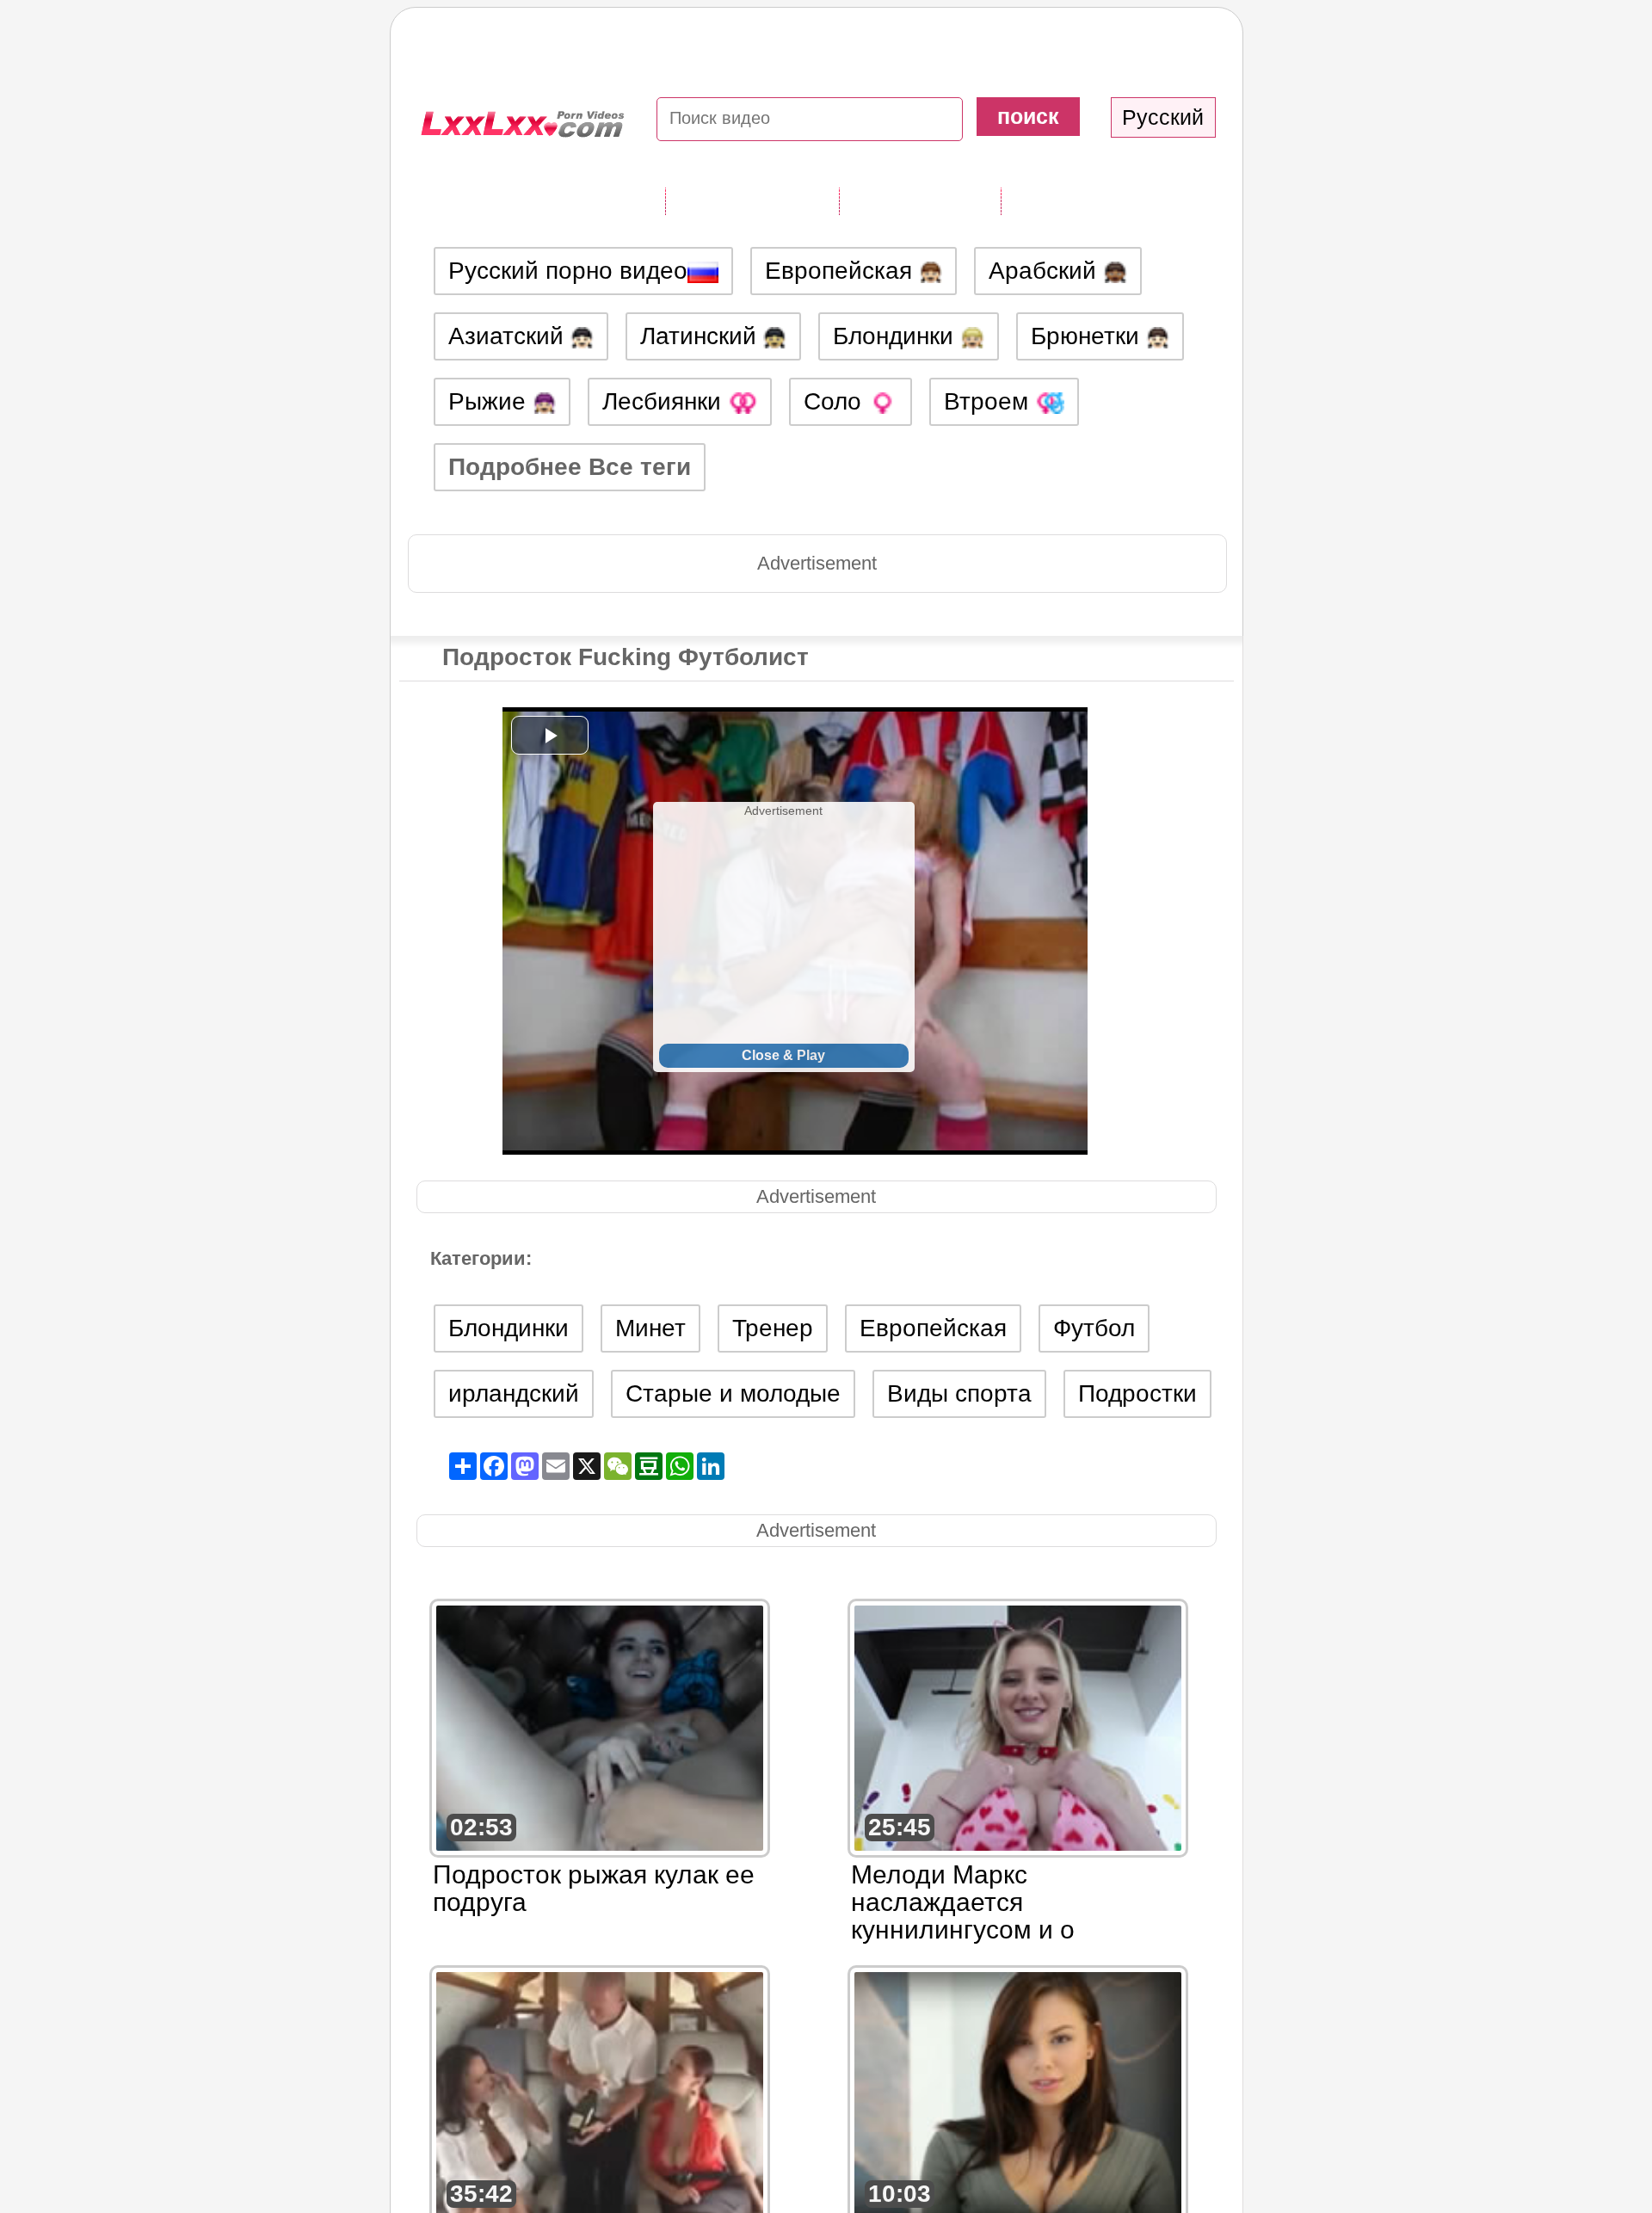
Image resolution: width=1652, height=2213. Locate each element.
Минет (650, 1328)
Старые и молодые (733, 1393)
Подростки (1137, 1393)
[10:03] (1018, 2093)
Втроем (989, 401)
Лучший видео (1088, 200)
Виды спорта (959, 1393)
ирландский (514, 1393)
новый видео (920, 200)
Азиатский (509, 336)
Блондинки (897, 336)
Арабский (1046, 271)
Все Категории (752, 200)
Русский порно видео (568, 271)
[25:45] (1018, 1726)
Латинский (702, 336)
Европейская (842, 271)
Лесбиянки (665, 401)
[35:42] (600, 2093)
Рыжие (490, 401)
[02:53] (600, 1726)
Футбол (1094, 1328)
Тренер (773, 1328)
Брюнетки (1088, 336)
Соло (836, 401)
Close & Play (783, 1055)
